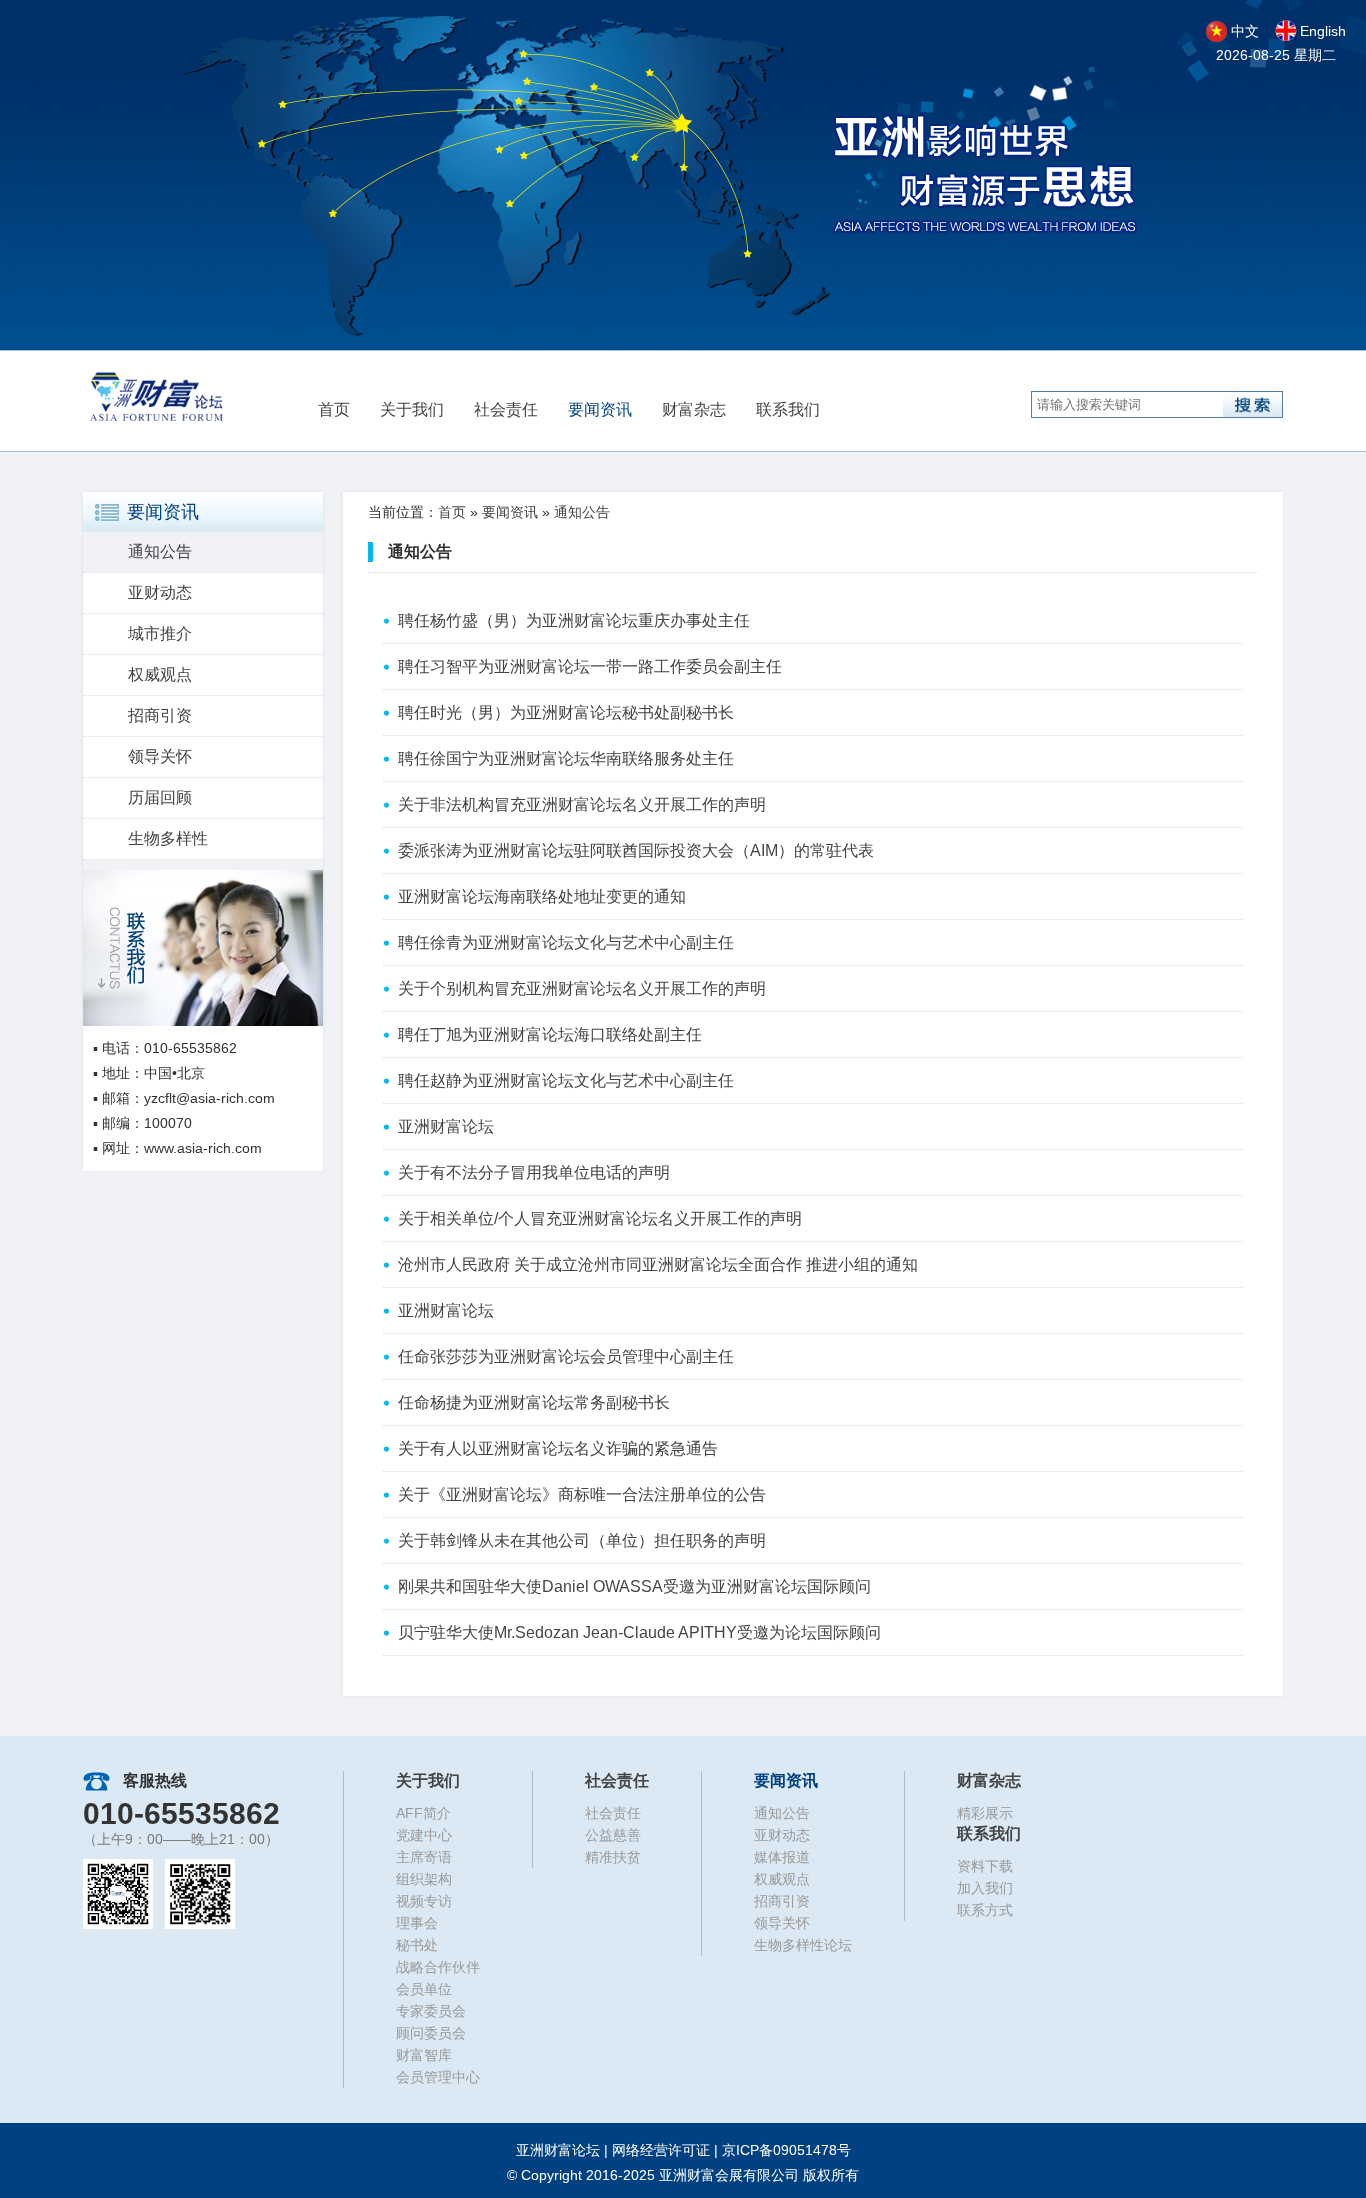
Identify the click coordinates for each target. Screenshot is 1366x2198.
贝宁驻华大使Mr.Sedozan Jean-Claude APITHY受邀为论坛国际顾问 (639, 1632)
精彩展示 (985, 1813)
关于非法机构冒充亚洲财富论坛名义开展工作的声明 (582, 804)
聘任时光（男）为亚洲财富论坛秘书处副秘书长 (566, 712)
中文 (1245, 31)
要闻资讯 (600, 409)
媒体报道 (782, 1857)
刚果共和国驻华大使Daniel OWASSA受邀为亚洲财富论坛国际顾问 (634, 1586)
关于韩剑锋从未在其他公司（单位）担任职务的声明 (582, 1540)
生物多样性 (168, 838)
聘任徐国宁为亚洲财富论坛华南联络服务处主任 (566, 758)
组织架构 (424, 1879)
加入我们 (985, 1888)
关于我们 (412, 409)
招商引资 (160, 715)
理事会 (417, 1923)
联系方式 (985, 1910)
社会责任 (506, 409)
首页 (334, 409)
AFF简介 (423, 1813)
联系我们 (788, 409)
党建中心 (424, 1835)
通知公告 (160, 551)
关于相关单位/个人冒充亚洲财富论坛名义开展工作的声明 (600, 1218)
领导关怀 (160, 756)
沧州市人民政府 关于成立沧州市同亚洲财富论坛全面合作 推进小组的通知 (658, 1264)
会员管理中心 (438, 2077)
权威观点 (160, 674)
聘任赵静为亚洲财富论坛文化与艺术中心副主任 (566, 1080)
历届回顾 (160, 797)
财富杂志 (694, 409)
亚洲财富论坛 (446, 1126)
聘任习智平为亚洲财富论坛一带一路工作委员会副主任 (590, 666)
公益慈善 (613, 1835)
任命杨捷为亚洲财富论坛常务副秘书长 (534, 1402)
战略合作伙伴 (438, 1967)
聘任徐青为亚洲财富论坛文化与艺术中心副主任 (566, 942)
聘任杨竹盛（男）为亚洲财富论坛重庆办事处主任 (574, 620)
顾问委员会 (431, 2033)
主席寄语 (424, 1857)
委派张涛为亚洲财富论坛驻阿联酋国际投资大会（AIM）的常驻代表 (636, 850)
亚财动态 (160, 592)
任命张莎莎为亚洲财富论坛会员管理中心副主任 (566, 1356)
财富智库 (424, 2055)
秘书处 (417, 1945)
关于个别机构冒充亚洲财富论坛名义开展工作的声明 (582, 988)
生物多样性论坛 (803, 1945)
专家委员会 (431, 2011)
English (1323, 31)
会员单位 (424, 1989)
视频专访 (424, 1901)
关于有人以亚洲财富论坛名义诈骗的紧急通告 (558, 1448)
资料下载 (985, 1866)
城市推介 (160, 633)
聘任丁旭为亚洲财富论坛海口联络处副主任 (550, 1034)
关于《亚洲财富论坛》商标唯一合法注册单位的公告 (582, 1494)
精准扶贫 (613, 1857)
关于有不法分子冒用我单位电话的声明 (534, 1172)
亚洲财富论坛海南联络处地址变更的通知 (542, 896)
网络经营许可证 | (731, 2150)
